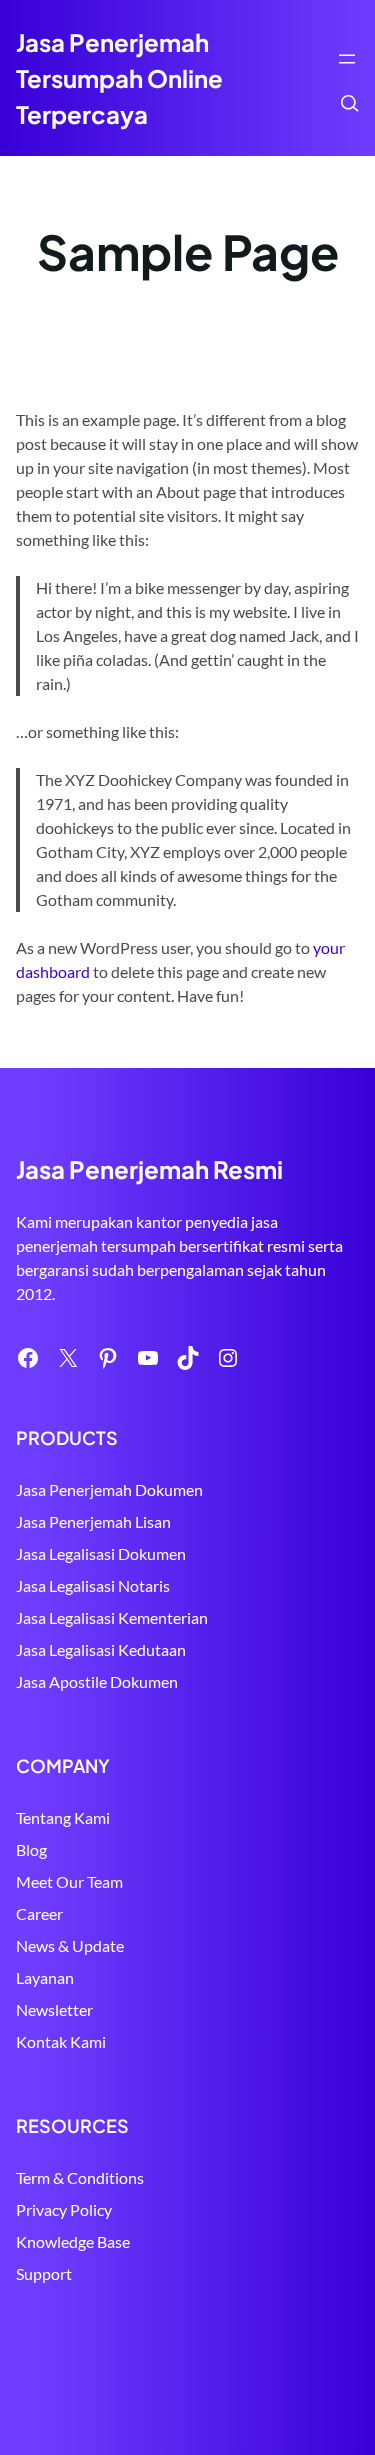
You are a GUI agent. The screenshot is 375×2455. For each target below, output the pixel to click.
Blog (31, 1849)
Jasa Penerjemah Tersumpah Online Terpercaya (119, 78)
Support (44, 2273)
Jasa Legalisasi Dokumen (101, 1553)
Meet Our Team (69, 1881)
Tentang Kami (63, 1817)
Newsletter (54, 2009)
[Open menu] (347, 59)
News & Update (70, 1945)
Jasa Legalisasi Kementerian (112, 1617)
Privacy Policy (64, 2209)
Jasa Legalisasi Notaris (93, 1585)
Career (39, 1913)
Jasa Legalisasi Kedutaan (101, 1649)
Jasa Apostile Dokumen (97, 1681)
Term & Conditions (80, 2177)
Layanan (45, 1977)
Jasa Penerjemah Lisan (93, 1521)
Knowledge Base (73, 2241)
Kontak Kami (61, 2041)
